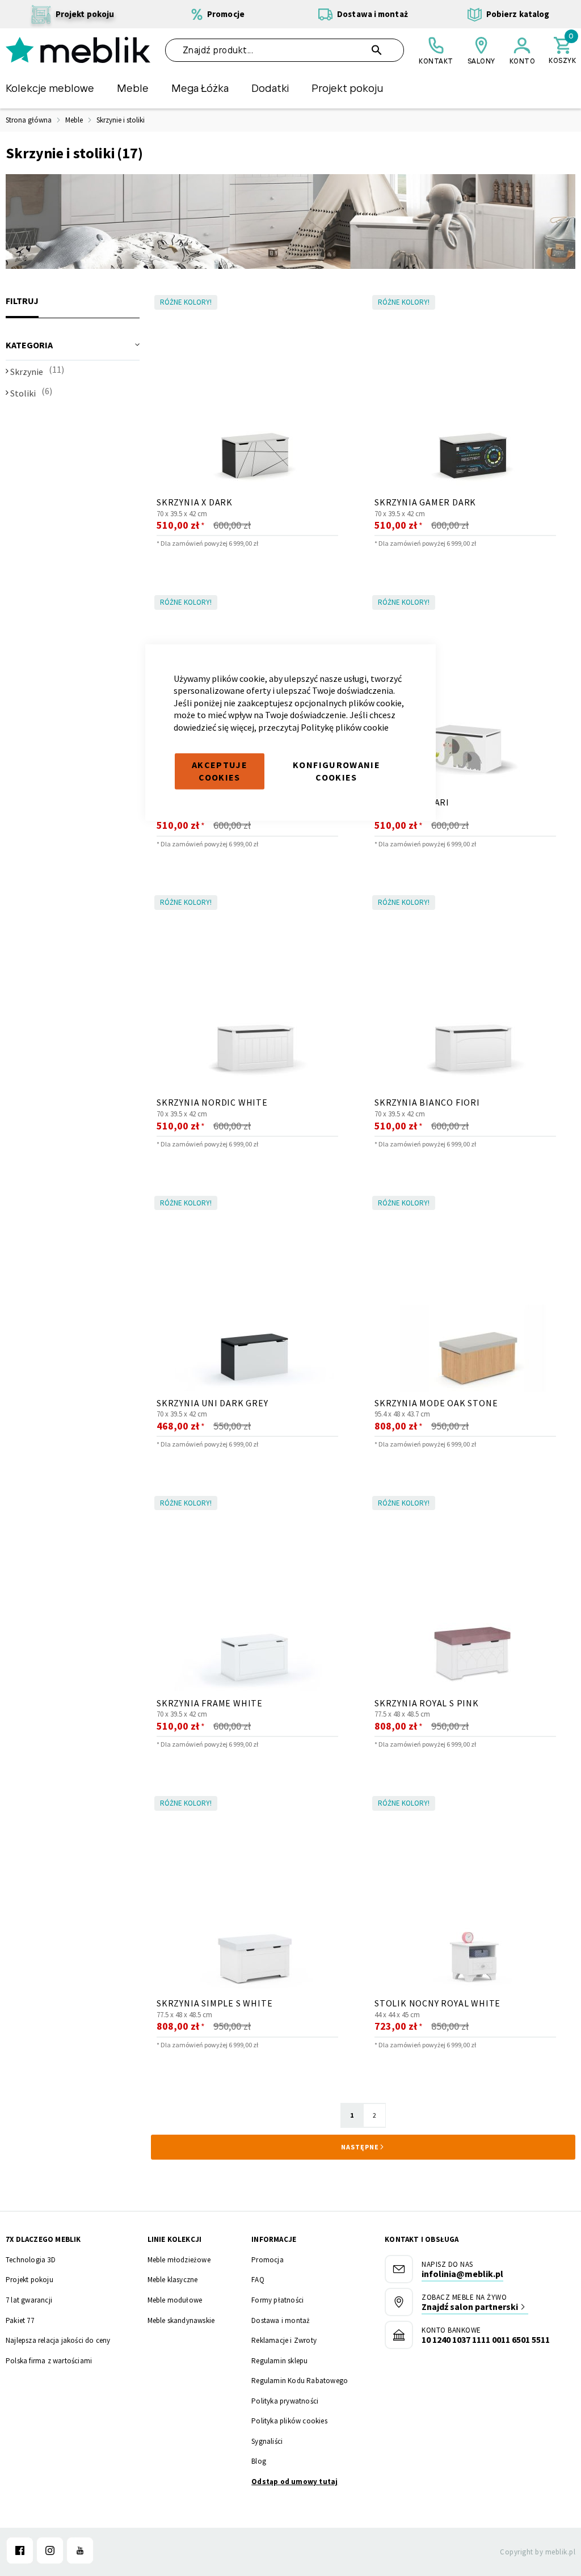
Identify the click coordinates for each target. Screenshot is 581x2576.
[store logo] (78, 50)
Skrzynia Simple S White (214, 2003)
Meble (74, 120)
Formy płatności (277, 2300)
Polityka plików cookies (289, 2421)
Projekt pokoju (30, 2280)
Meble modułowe (175, 2300)
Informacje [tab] (274, 2239)
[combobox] (285, 50)
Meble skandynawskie (181, 2320)
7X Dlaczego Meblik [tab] (43, 2239)
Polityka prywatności (285, 2401)
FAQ (258, 2280)
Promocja (268, 2260)
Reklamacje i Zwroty (284, 2340)
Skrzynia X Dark (195, 502)
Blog (259, 2461)
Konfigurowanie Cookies (336, 771)
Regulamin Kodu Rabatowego (300, 2381)
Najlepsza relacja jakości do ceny (58, 2340)
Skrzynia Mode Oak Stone (436, 1403)
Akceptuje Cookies (220, 771)
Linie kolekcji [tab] (175, 2239)
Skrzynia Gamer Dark (425, 502)
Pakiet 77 (20, 2320)
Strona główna (29, 120)
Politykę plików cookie (345, 727)
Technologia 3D (31, 2260)
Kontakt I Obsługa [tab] (422, 2239)
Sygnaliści (267, 2441)
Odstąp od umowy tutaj (294, 2482)
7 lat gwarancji (29, 2300)
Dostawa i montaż (281, 2320)
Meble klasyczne (173, 2280)
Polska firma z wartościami (49, 2361)
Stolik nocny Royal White (437, 2003)
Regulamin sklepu (279, 2361)
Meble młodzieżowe (179, 2260)
